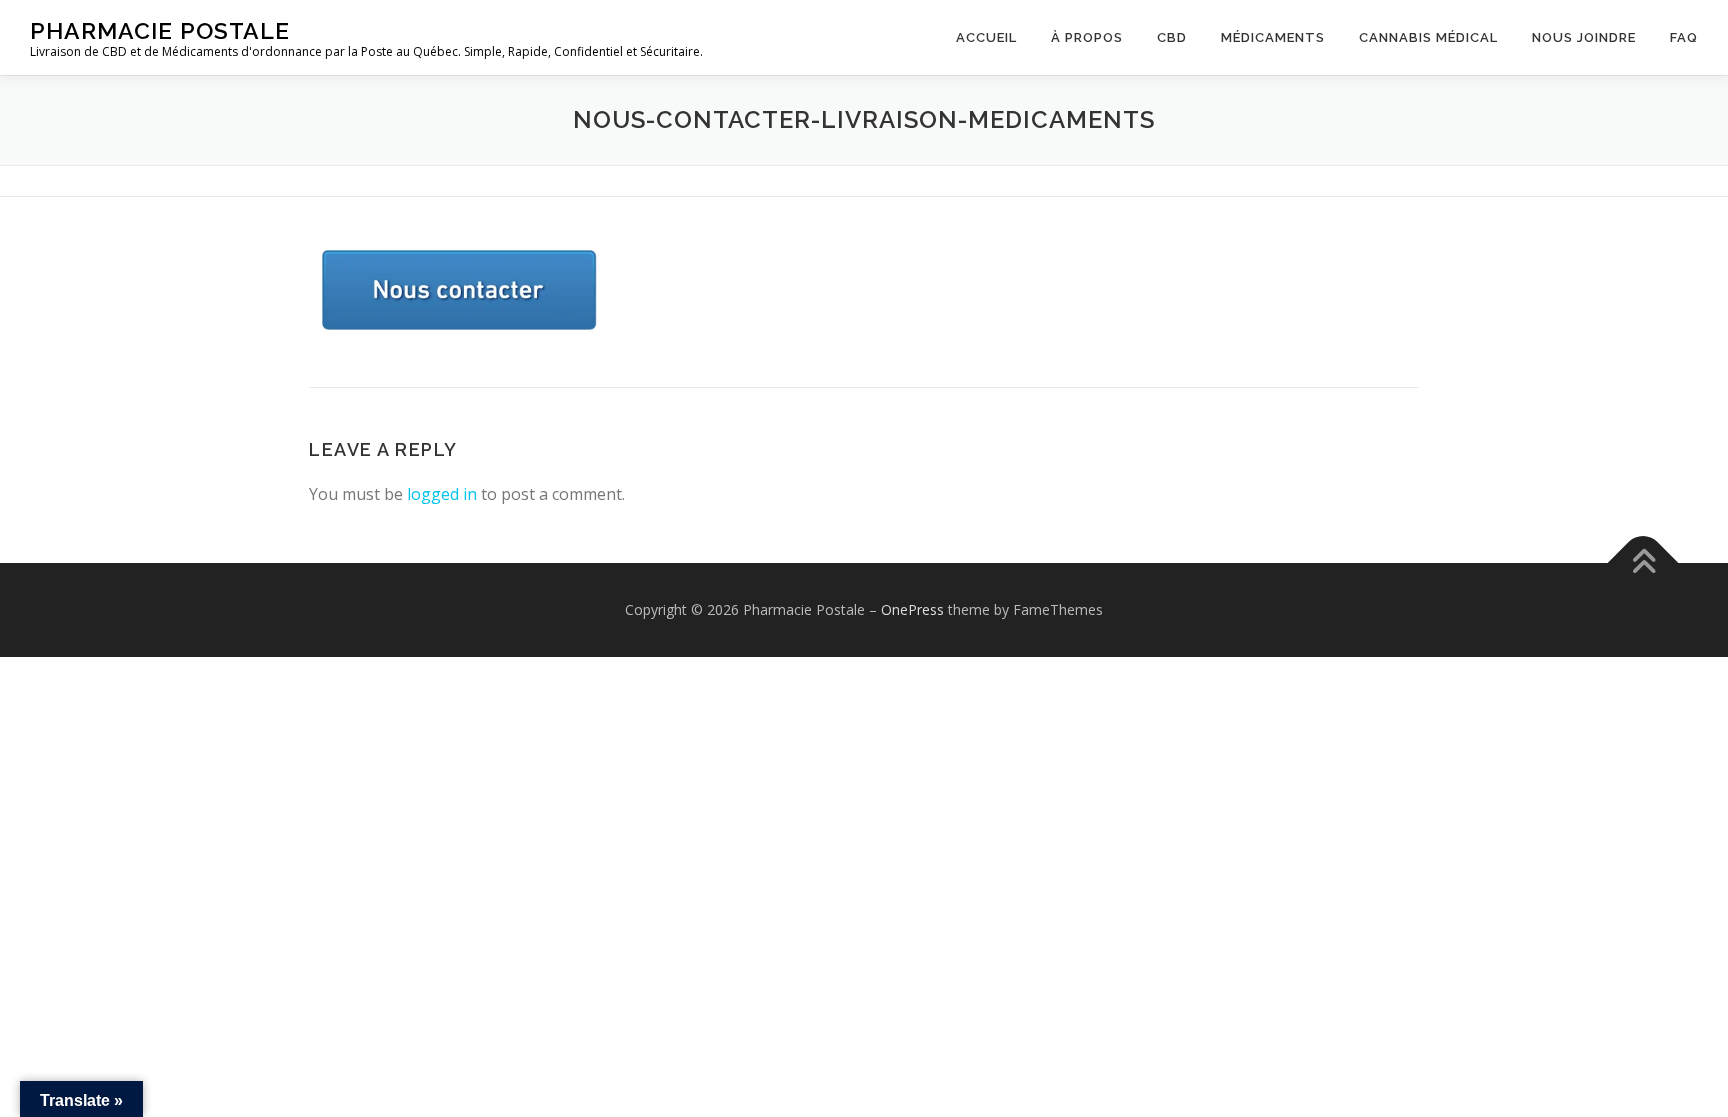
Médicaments (1273, 37)
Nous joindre (1584, 37)
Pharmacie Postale (160, 30)
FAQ (1684, 37)
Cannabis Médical (1428, 37)
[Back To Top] (1643, 563)
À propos (1087, 37)
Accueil (986, 37)
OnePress (912, 609)
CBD (1172, 37)
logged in (442, 494)
